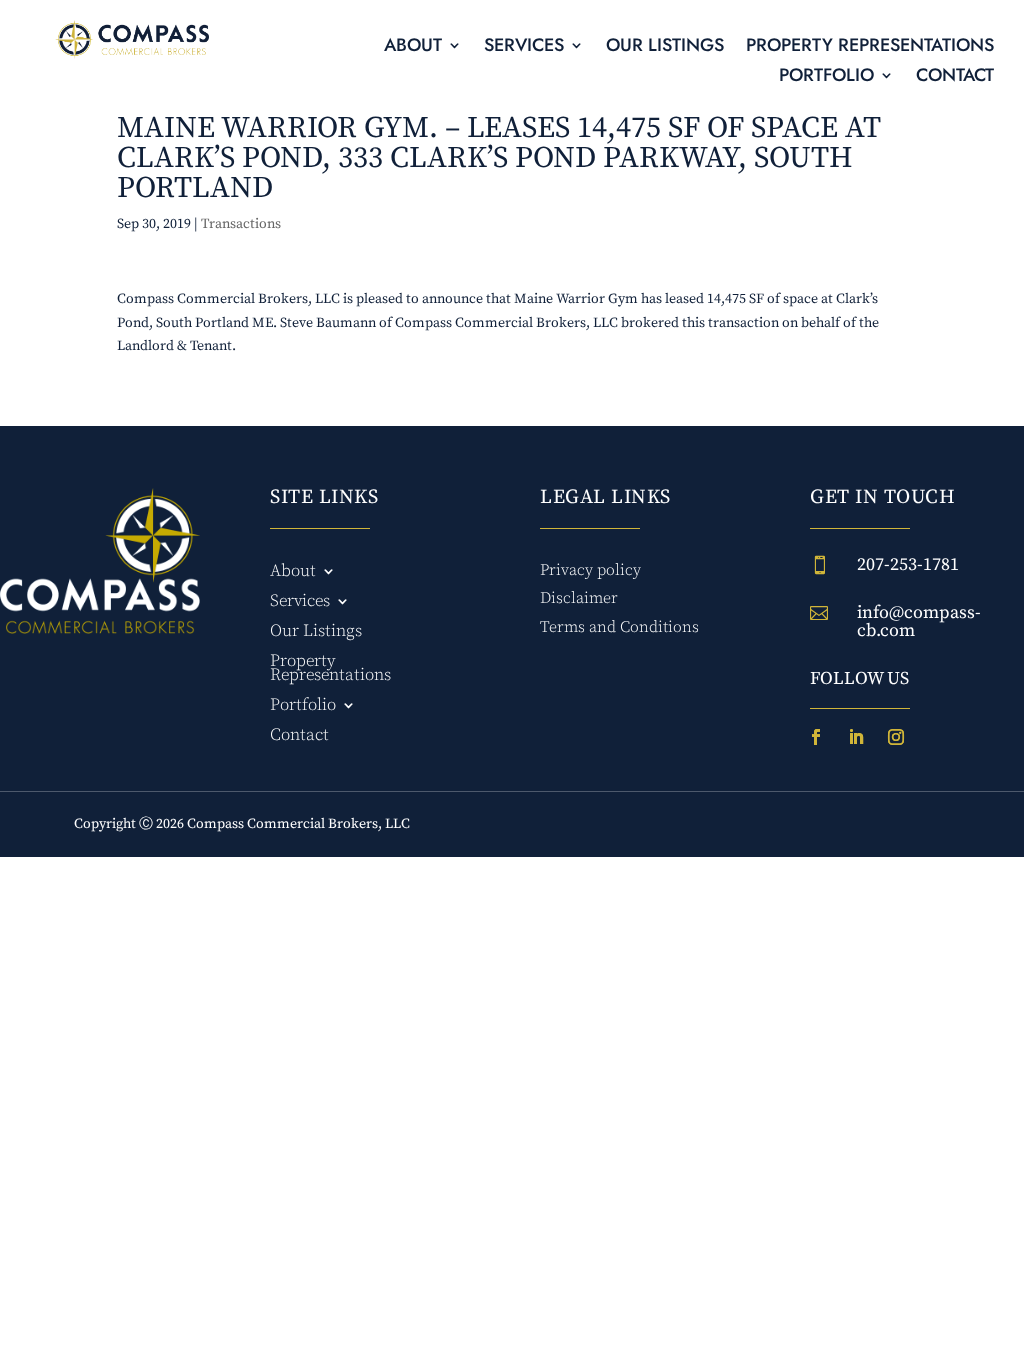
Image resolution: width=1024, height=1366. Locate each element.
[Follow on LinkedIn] (856, 737)
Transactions (241, 224)
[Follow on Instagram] (896, 737)
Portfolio (826, 78)
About (413, 48)
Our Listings (665, 48)
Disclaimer (579, 598)
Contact (955, 78)
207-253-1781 (908, 564)
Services (524, 48)
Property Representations (870, 48)
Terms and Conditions (619, 627)
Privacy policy (590, 570)
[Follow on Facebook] (816, 737)
